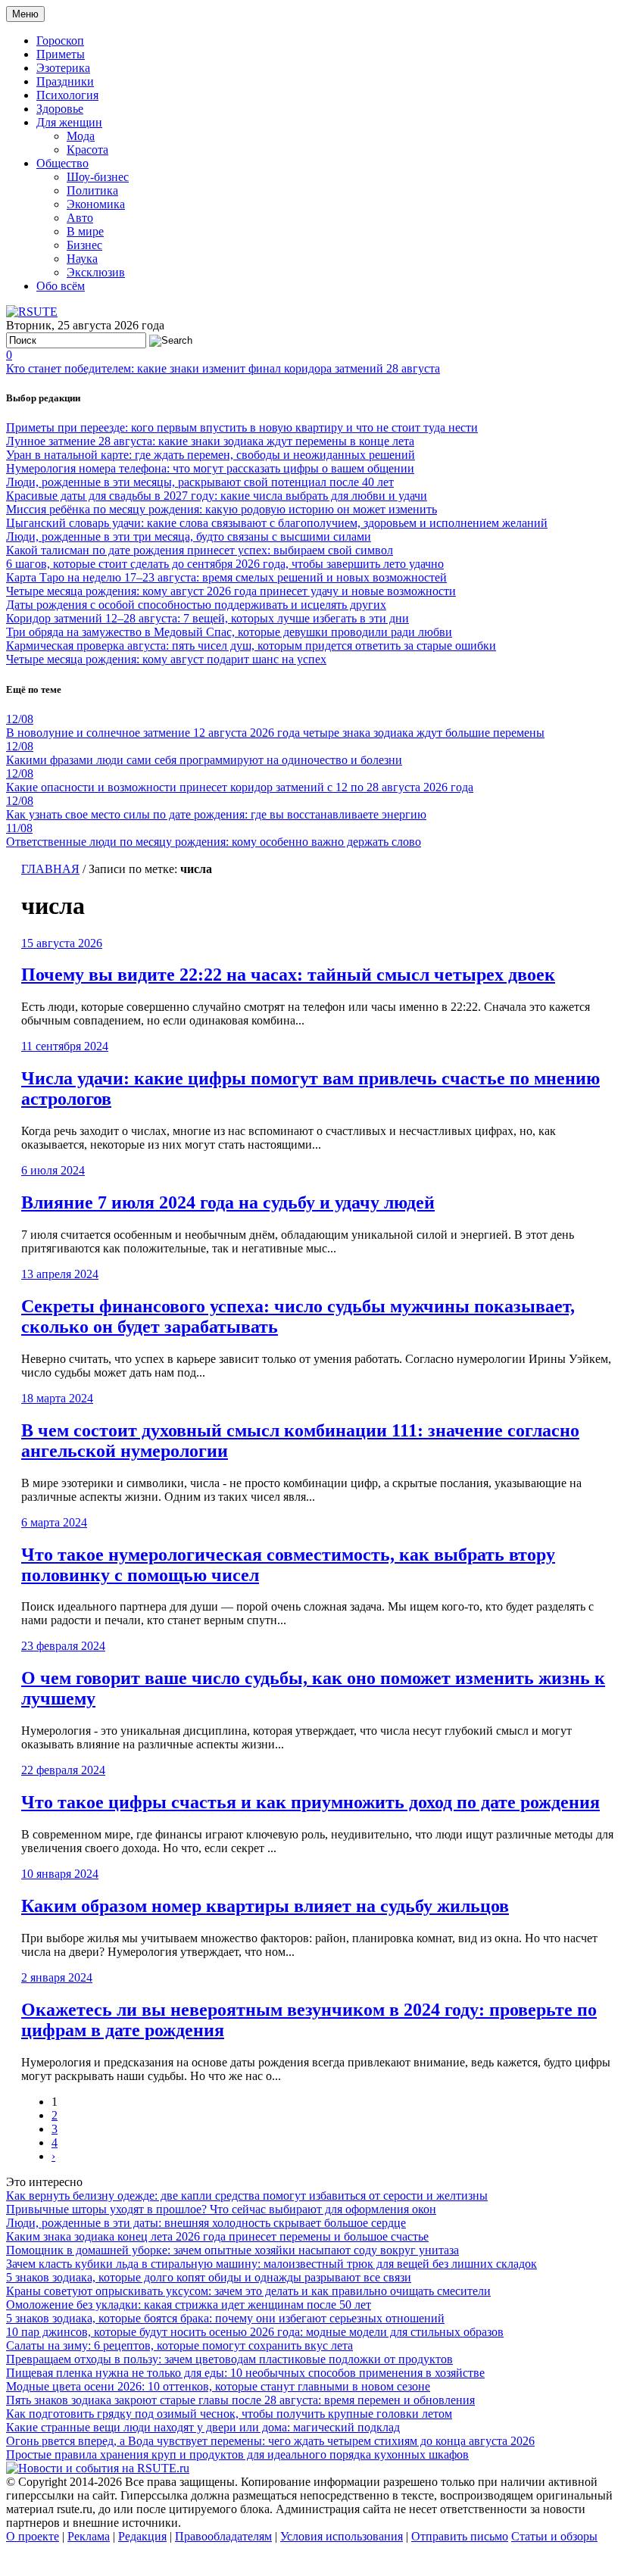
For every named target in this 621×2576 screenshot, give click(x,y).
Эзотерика (63, 68)
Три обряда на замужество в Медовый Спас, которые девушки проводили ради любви (229, 632)
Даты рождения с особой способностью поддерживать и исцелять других (196, 605)
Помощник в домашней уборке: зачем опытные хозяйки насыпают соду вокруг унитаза (232, 2250)
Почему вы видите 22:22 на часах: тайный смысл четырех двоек (288, 975)
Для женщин (69, 122)
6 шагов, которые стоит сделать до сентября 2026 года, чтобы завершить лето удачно (225, 564)
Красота (87, 150)
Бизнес (84, 245)
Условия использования (342, 2536)
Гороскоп (60, 41)
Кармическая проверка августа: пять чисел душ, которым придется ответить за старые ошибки (251, 646)
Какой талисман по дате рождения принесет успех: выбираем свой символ (200, 550)
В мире (85, 231)
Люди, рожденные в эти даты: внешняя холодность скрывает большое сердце (206, 2223)
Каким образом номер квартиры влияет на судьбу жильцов (265, 1906)
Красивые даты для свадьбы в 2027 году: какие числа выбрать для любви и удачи (217, 496)
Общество (62, 163)
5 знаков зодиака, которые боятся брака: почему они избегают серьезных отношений (225, 2318)
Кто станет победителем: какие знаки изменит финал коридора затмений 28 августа (223, 368)
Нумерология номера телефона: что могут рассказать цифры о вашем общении (210, 468)
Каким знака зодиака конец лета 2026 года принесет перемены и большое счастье (217, 2236)
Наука (82, 259)
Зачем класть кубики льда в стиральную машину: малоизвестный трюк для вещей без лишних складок (271, 2264)
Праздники (65, 81)
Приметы (61, 54)
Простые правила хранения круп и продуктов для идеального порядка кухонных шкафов (237, 2454)
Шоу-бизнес (98, 177)
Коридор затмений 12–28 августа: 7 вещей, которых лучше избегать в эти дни (208, 618)
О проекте (33, 2536)
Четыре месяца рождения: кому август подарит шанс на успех (166, 659)
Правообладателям (223, 2536)
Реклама (89, 2536)
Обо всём (61, 286)
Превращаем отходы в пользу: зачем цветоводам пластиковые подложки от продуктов (229, 2359)
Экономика (96, 204)
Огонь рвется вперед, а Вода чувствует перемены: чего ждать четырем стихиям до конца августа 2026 (270, 2441)
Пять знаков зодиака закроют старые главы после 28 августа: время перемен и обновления (240, 2400)
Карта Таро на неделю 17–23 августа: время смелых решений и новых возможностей (226, 577)
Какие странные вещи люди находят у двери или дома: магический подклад (203, 2427)
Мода (81, 136)
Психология (67, 95)
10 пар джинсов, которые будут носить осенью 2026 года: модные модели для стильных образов (255, 2332)
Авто (80, 218)
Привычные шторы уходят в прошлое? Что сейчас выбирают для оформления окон (221, 2209)
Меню (25, 14)
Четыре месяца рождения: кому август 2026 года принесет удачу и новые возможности (231, 591)
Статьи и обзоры (554, 2536)
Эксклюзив (96, 272)
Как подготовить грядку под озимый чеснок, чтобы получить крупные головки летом (229, 2414)
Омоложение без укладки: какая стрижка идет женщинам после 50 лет (189, 2305)
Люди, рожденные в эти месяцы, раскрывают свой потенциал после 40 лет (200, 482)
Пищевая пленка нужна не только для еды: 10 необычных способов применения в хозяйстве (245, 2373)
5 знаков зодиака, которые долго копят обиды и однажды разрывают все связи (209, 2277)
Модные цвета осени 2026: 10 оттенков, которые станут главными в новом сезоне (218, 2386)
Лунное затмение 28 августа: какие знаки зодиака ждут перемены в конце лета (210, 441)
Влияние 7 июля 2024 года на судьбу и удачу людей (228, 1202)
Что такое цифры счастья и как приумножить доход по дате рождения (310, 1802)
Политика (92, 190)
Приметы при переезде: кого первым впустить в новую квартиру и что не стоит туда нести (242, 427)
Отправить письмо (460, 2536)
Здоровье (60, 109)
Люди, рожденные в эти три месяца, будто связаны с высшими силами (189, 536)
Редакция (142, 2536)
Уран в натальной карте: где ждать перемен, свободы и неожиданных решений (211, 455)
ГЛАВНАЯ (50, 869)
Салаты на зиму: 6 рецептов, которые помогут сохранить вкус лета (179, 2345)
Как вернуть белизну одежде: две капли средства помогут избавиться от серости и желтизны (247, 2196)
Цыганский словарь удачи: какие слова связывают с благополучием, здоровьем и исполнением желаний (277, 523)
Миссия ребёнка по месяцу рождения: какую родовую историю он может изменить (222, 509)
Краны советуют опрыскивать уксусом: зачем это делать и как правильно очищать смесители (248, 2291)
